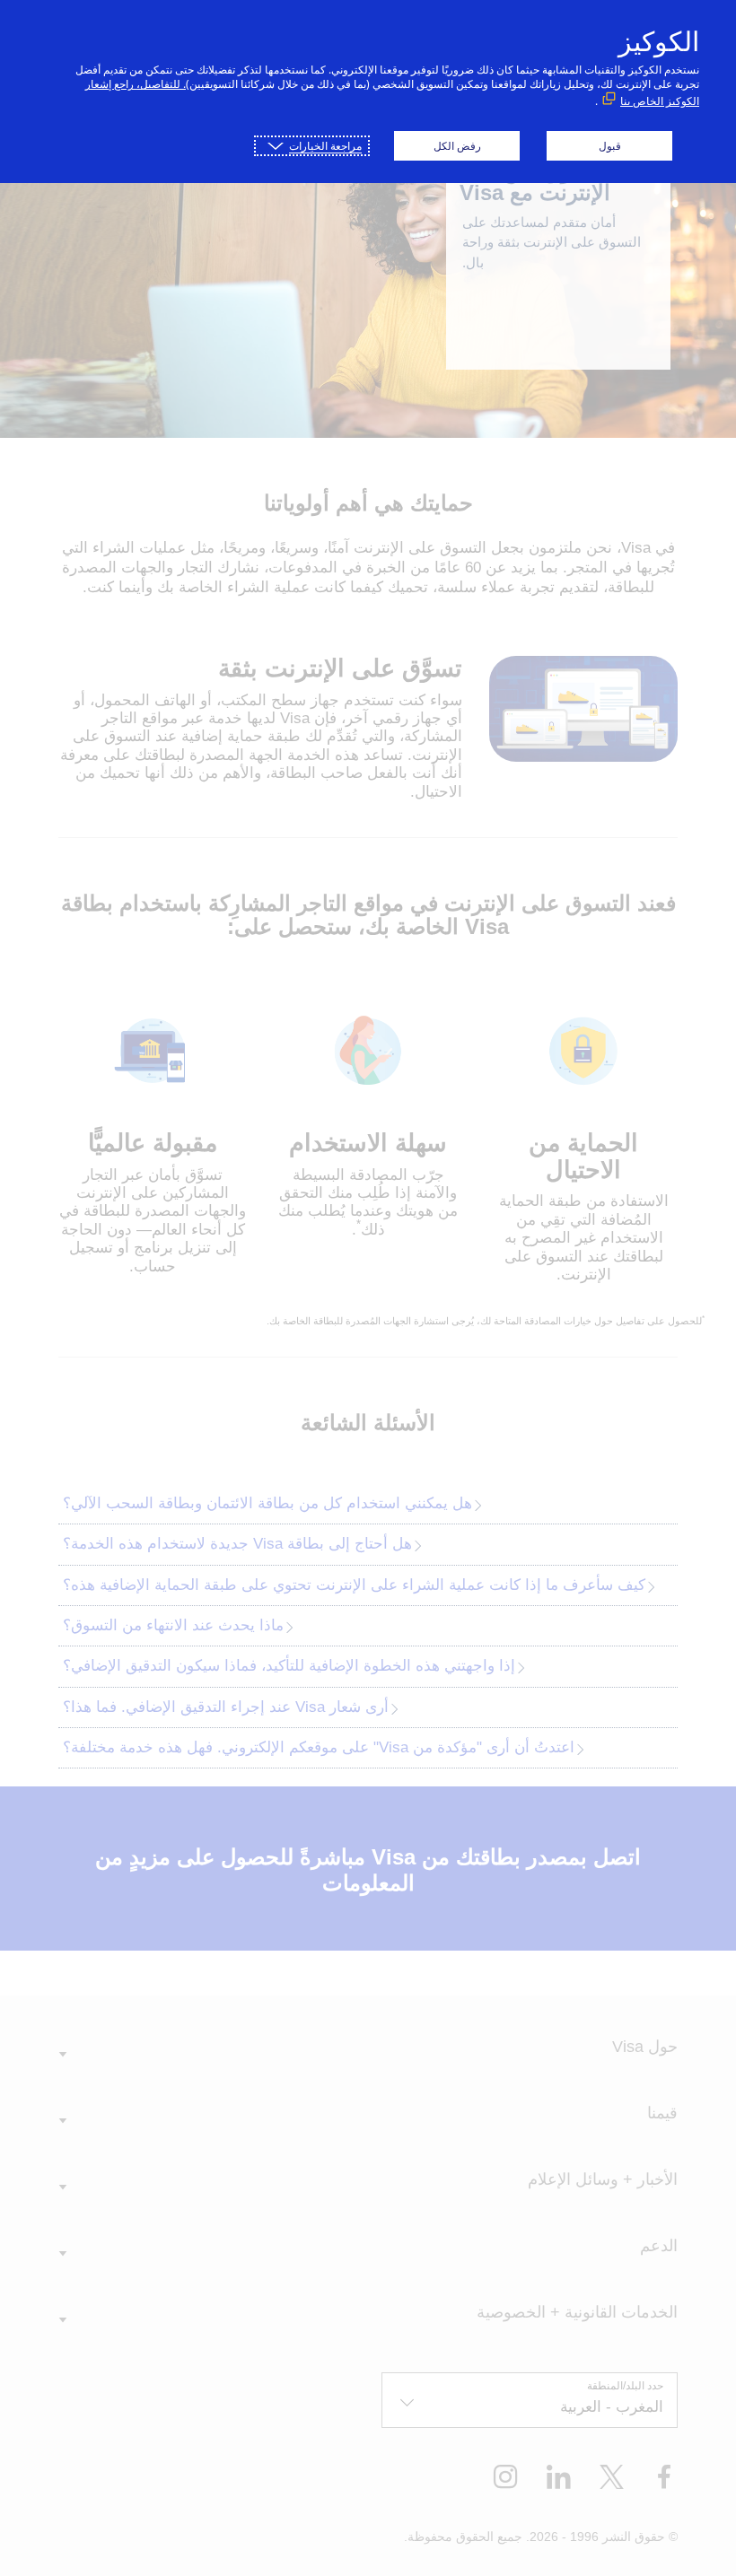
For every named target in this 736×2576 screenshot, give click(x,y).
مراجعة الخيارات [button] (325, 146)
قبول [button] (610, 146)
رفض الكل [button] (457, 146)
